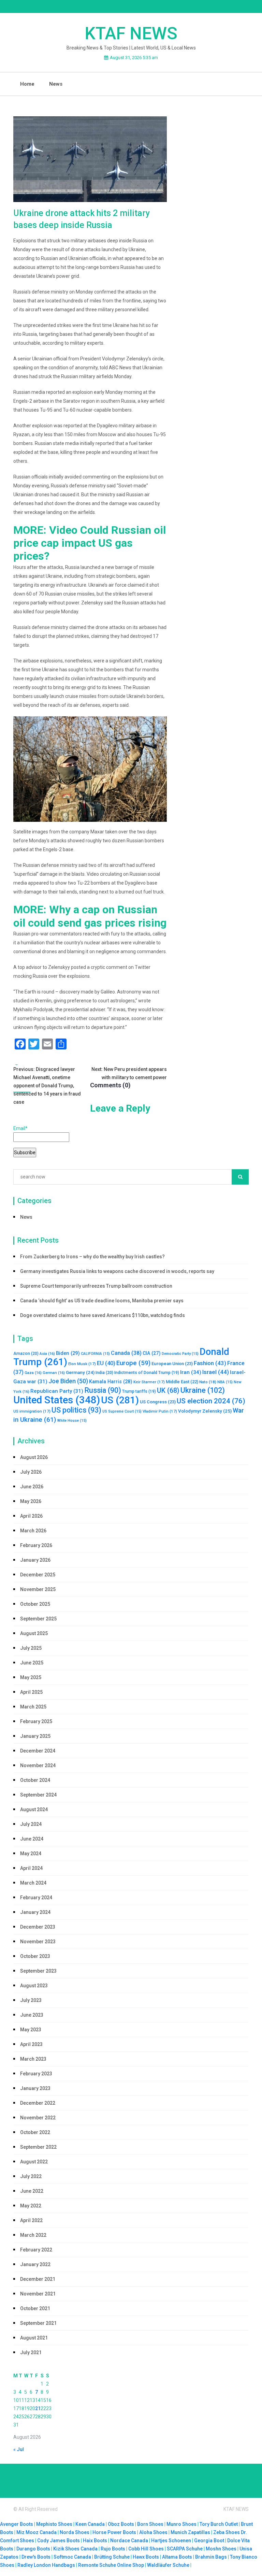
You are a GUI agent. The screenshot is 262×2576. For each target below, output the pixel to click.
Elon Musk (82, 1364)
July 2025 (31, 1648)
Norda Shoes (75, 2532)
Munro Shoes (181, 2524)
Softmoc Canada (72, 2557)
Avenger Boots (17, 2524)
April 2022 (31, 2220)
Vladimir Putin (160, 1411)
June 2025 (32, 1663)
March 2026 (33, 1531)
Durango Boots (33, 2549)
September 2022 (38, 2147)
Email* (20, 1128)
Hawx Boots (146, 2557)
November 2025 (38, 1589)
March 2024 (33, 1883)
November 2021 (38, 2294)
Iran (191, 1372)
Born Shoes (150, 2524)
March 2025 (33, 1707)
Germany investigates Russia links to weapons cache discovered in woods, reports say (117, 1271)
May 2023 (31, 2030)
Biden (68, 1353)
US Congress (158, 1402)
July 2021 (31, 2352)
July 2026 (31, 1472)
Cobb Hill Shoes (146, 2549)
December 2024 (38, 1751)
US (120, 1400)
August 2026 (34, 1457)
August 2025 (34, 1633)
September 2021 (38, 2323)
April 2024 (31, 1868)
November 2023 (38, 1942)
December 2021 (38, 2279)
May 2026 (31, 1501)
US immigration (32, 1411)
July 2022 (31, 2176)
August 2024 (34, 1809)
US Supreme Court (122, 1411)
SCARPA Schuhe (185, 2549)
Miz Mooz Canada (37, 2532)
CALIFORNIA (95, 1354)
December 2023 (38, 1927)
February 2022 (36, 2250)
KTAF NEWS (131, 33)
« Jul (19, 2449)
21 (38, 2408)
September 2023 (38, 1971)
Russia (103, 1390)
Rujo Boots (113, 2549)
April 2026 (31, 1516)
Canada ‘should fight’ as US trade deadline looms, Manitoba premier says (102, 1301)
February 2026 (36, 1545)
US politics (76, 1410)
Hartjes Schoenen (171, 2541)
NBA (225, 1382)
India (104, 1373)
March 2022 (33, 2235)
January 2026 (35, 1560)
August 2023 (34, 1986)
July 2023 (31, 2000)
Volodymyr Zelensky (205, 1411)
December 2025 (38, 1575)
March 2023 (33, 2059)
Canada (126, 1353)
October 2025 (35, 1604)
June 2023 (32, 2015)
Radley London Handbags (46, 2565)
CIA (152, 1353)
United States (57, 1400)
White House (72, 1421)
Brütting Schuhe (112, 2557)
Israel (216, 1372)
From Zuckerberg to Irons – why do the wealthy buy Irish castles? (92, 1257)
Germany (80, 1372)
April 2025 (31, 1692)
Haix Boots (95, 2541)
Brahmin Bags (211, 2557)
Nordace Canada (129, 2541)
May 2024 (31, 1854)
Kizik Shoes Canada (76, 2549)
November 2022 (38, 2118)
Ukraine (203, 1390)
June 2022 (32, 2191)
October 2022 (35, 2132)
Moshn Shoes (221, 2549)
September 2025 (38, 1619)
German (54, 1373)
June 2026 (32, 1487)
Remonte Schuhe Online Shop (111, 2565)
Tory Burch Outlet (219, 2524)
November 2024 (38, 1765)
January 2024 (35, 1912)
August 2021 (34, 2338)
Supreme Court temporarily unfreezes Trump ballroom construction (96, 1286)
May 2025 (31, 1677)
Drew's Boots (36, 2557)
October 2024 (35, 1780)
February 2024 (36, 1898)
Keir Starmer (149, 1382)
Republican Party (57, 1391)
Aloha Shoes (153, 2532)
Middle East (182, 1382)
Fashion (210, 1363)
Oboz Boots (121, 2524)
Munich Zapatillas (190, 2532)
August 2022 (34, 2162)
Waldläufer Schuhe (168, 2565)
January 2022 (35, 2264)
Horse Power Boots (114, 2532)
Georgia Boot (209, 2541)
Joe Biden (68, 1381)
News (56, 84)
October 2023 (35, 1956)
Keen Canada (90, 2524)
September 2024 (38, 1795)
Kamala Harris (111, 1382)
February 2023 (36, 2074)
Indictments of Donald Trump (147, 1373)
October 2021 (35, 2308)
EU (106, 1363)
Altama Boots (177, 2557)
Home (27, 84)
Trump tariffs (139, 1391)
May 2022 (31, 2206)
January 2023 (35, 2088)
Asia (47, 1354)
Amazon (26, 1354)
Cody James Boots (59, 2541)
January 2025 (35, 1736)
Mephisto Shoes (54, 2524)
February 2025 (36, 1721)
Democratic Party (180, 1354)
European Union (172, 1364)
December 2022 (38, 2103)
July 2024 (31, 1824)
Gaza (33, 1373)
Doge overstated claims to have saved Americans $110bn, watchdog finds (103, 1315)
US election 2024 (211, 1401)
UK (168, 1391)
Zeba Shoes (227, 2532)
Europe (133, 1363)
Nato (208, 1382)
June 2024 (32, 1839)
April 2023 (31, 2044)
